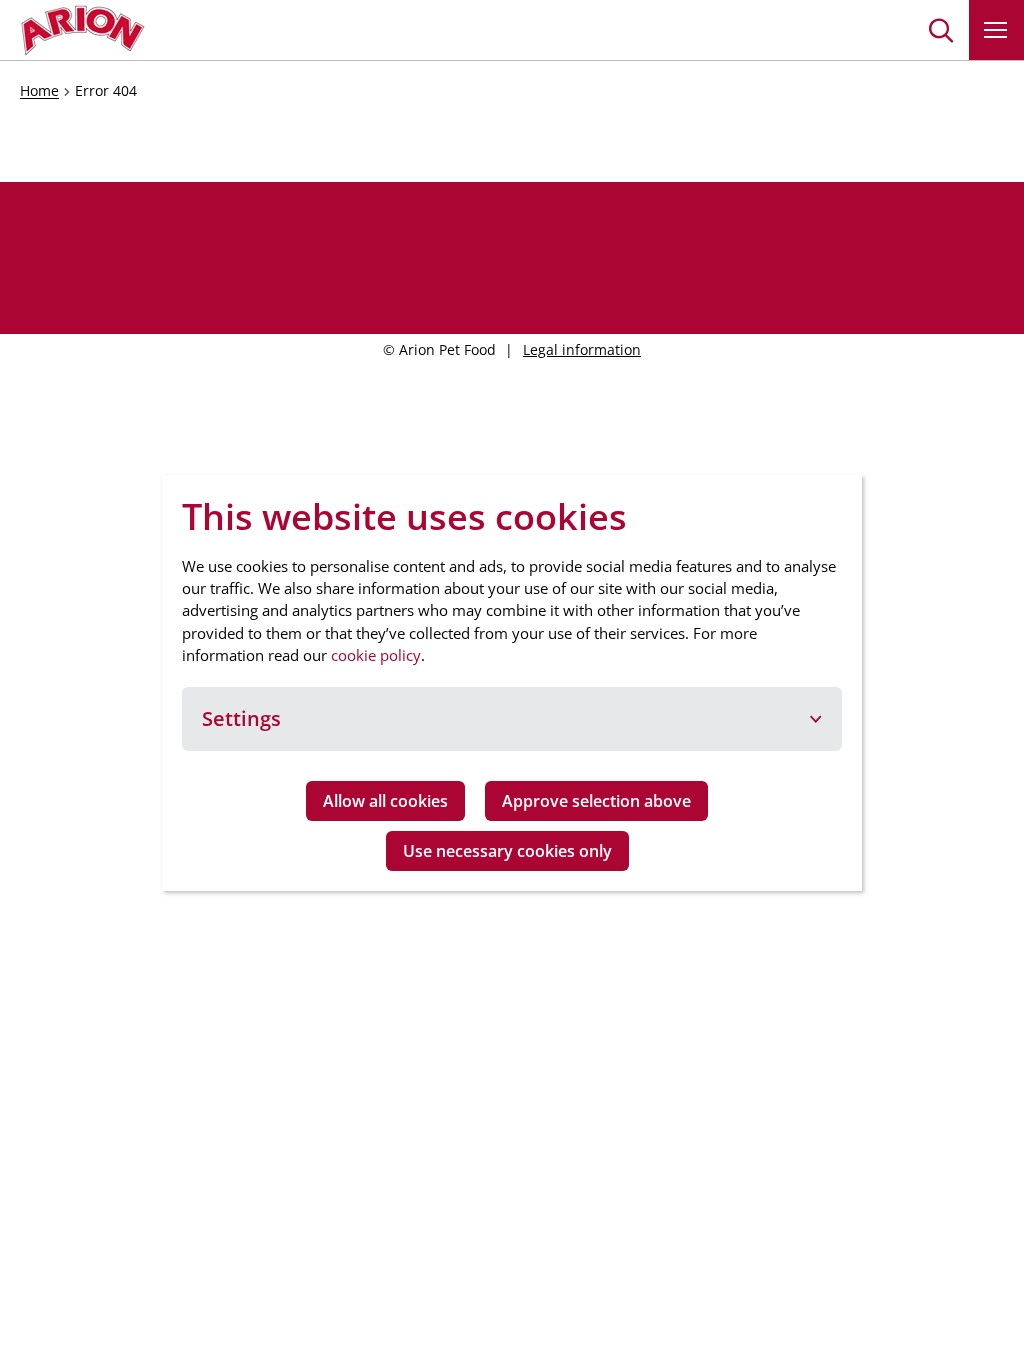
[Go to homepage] (82, 30)
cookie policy (376, 655)
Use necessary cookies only (507, 851)
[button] (941, 30)
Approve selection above (596, 801)
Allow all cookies (385, 801)
